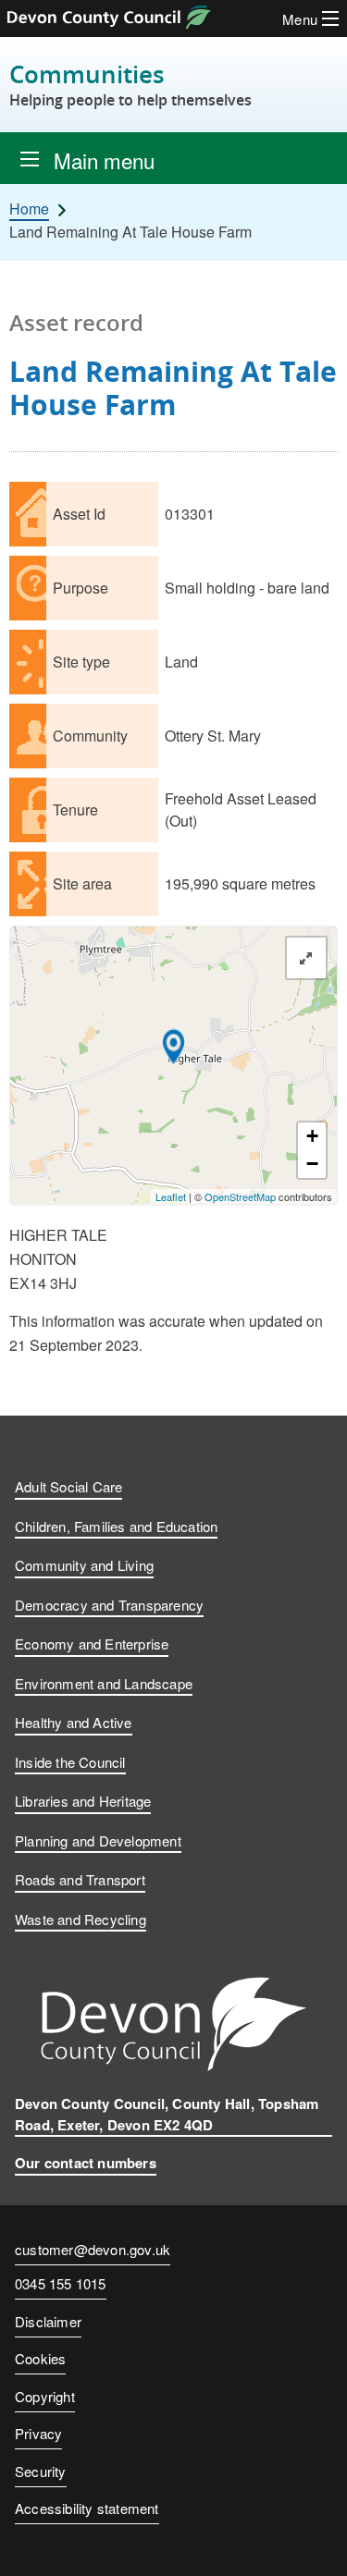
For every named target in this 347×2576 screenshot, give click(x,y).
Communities (130, 85)
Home (29, 209)
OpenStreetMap (240, 1196)
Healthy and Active (74, 1722)
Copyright (45, 2396)
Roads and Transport (80, 1879)
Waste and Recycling (81, 1919)
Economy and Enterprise (92, 1644)
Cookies (40, 2358)
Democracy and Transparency (109, 1605)
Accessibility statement (87, 2508)
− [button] (312, 1164)
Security (41, 2471)
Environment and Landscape (104, 1683)
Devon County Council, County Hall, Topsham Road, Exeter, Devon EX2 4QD (167, 2114)
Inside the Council (70, 1762)
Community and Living (84, 1565)
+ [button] (312, 1136)
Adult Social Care (68, 1486)
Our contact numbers (86, 2163)
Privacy (38, 2433)
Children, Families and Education (116, 1526)
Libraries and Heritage (83, 1801)
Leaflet (171, 1196)
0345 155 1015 (61, 2285)
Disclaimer (48, 2321)
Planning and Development (98, 1840)
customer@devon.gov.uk (93, 2249)
